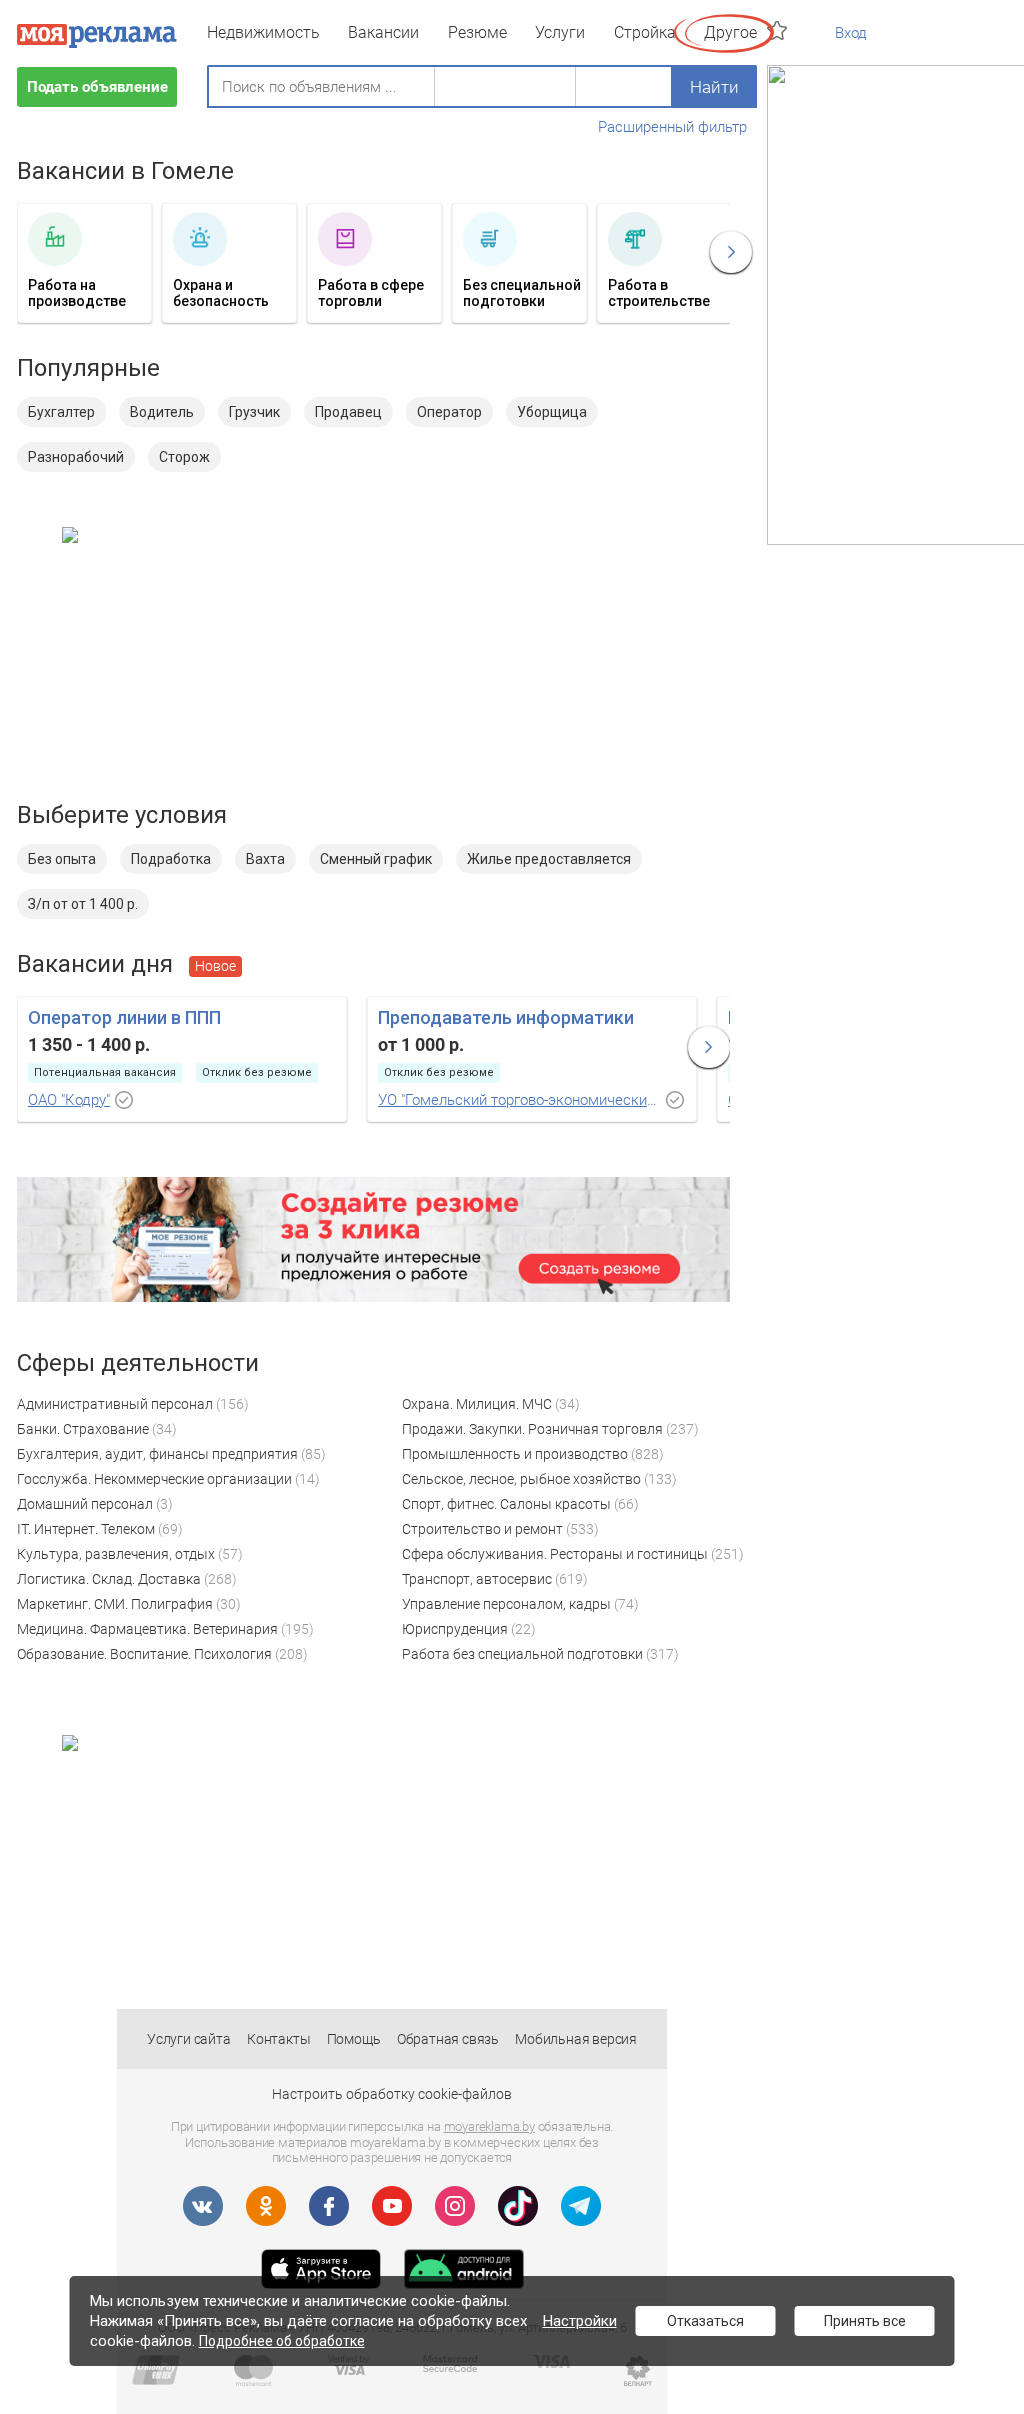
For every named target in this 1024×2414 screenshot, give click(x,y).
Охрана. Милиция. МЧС (477, 1404)
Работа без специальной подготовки (522, 1654)
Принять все (865, 2321)
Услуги (560, 32)
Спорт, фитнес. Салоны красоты (506, 1504)
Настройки (580, 2321)
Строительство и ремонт (482, 1529)
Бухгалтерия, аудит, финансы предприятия (157, 1454)
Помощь (354, 2039)
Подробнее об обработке (282, 2341)
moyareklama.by (489, 2126)
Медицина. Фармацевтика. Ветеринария (147, 1629)
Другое (730, 32)
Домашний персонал (85, 1504)
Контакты (278, 2039)
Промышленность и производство (515, 1454)
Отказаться (705, 2321)
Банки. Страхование (83, 1429)
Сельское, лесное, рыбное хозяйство (521, 1479)
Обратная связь (448, 2039)
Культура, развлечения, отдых (116, 1554)
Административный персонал (115, 1404)
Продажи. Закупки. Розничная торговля (532, 1429)
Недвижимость (263, 32)
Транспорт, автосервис (477, 1579)
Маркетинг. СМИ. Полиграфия (115, 1604)
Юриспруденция (455, 1629)
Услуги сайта (189, 2039)
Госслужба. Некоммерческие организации (154, 1479)
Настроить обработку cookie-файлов (392, 2094)
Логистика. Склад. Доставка (109, 1579)
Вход (851, 33)
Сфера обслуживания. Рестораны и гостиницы (555, 1554)
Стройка (645, 32)
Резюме (477, 32)
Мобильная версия (576, 2039)
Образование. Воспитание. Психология (144, 1654)
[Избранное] (779, 30)
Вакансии (383, 32)
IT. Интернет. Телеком (86, 1529)
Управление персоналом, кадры (506, 1604)
